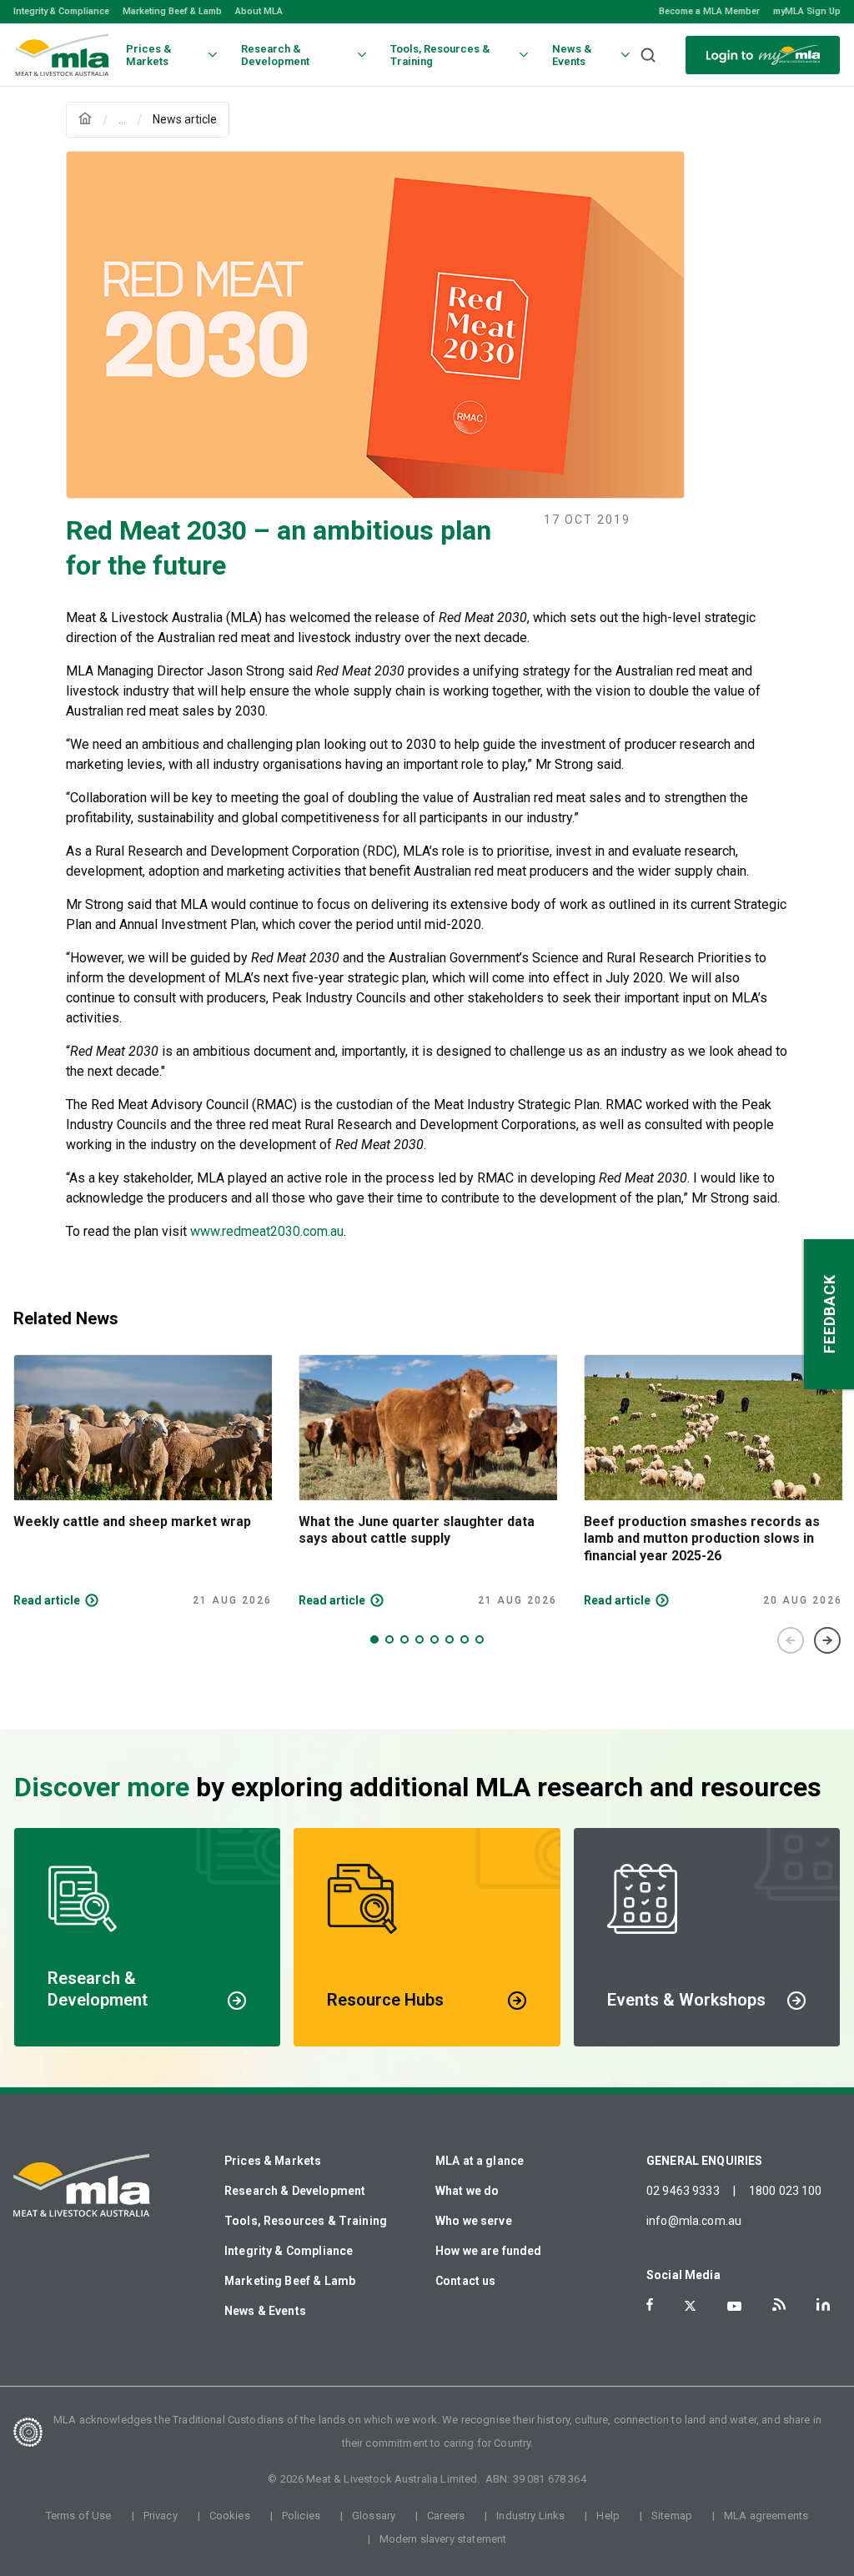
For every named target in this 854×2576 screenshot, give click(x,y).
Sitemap (672, 2516)
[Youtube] (734, 2306)
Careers (446, 2516)
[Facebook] (650, 2305)
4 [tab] (419, 1640)
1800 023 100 (786, 2191)
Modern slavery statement (443, 2539)
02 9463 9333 (683, 2191)
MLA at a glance (480, 2161)
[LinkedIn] (823, 2305)
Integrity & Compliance (61, 11)
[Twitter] (690, 2306)
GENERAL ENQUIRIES (705, 2161)
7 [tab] (465, 1640)
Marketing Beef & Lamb (172, 11)
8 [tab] (480, 1640)
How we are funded (489, 2251)
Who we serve (474, 2221)
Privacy (161, 2516)
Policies (301, 2516)
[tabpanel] (143, 1481)
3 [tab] (404, 1640)
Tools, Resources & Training (306, 2221)
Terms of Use (79, 2516)
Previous (791, 1640)
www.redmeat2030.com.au (267, 1231)
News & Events (265, 2311)
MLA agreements (766, 2516)
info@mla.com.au (694, 2221)
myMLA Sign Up (807, 11)
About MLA (259, 11)
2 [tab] (389, 1640)
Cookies (230, 2516)
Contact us (466, 2281)
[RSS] (779, 2305)
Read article (47, 1600)
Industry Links (530, 2516)
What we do (467, 2191)
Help (608, 2516)
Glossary (374, 2516)
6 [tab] (450, 1640)
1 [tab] (374, 1640)
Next (827, 1640)
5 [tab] (435, 1640)
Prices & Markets (273, 2161)
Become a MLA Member (709, 11)
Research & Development (295, 2191)
